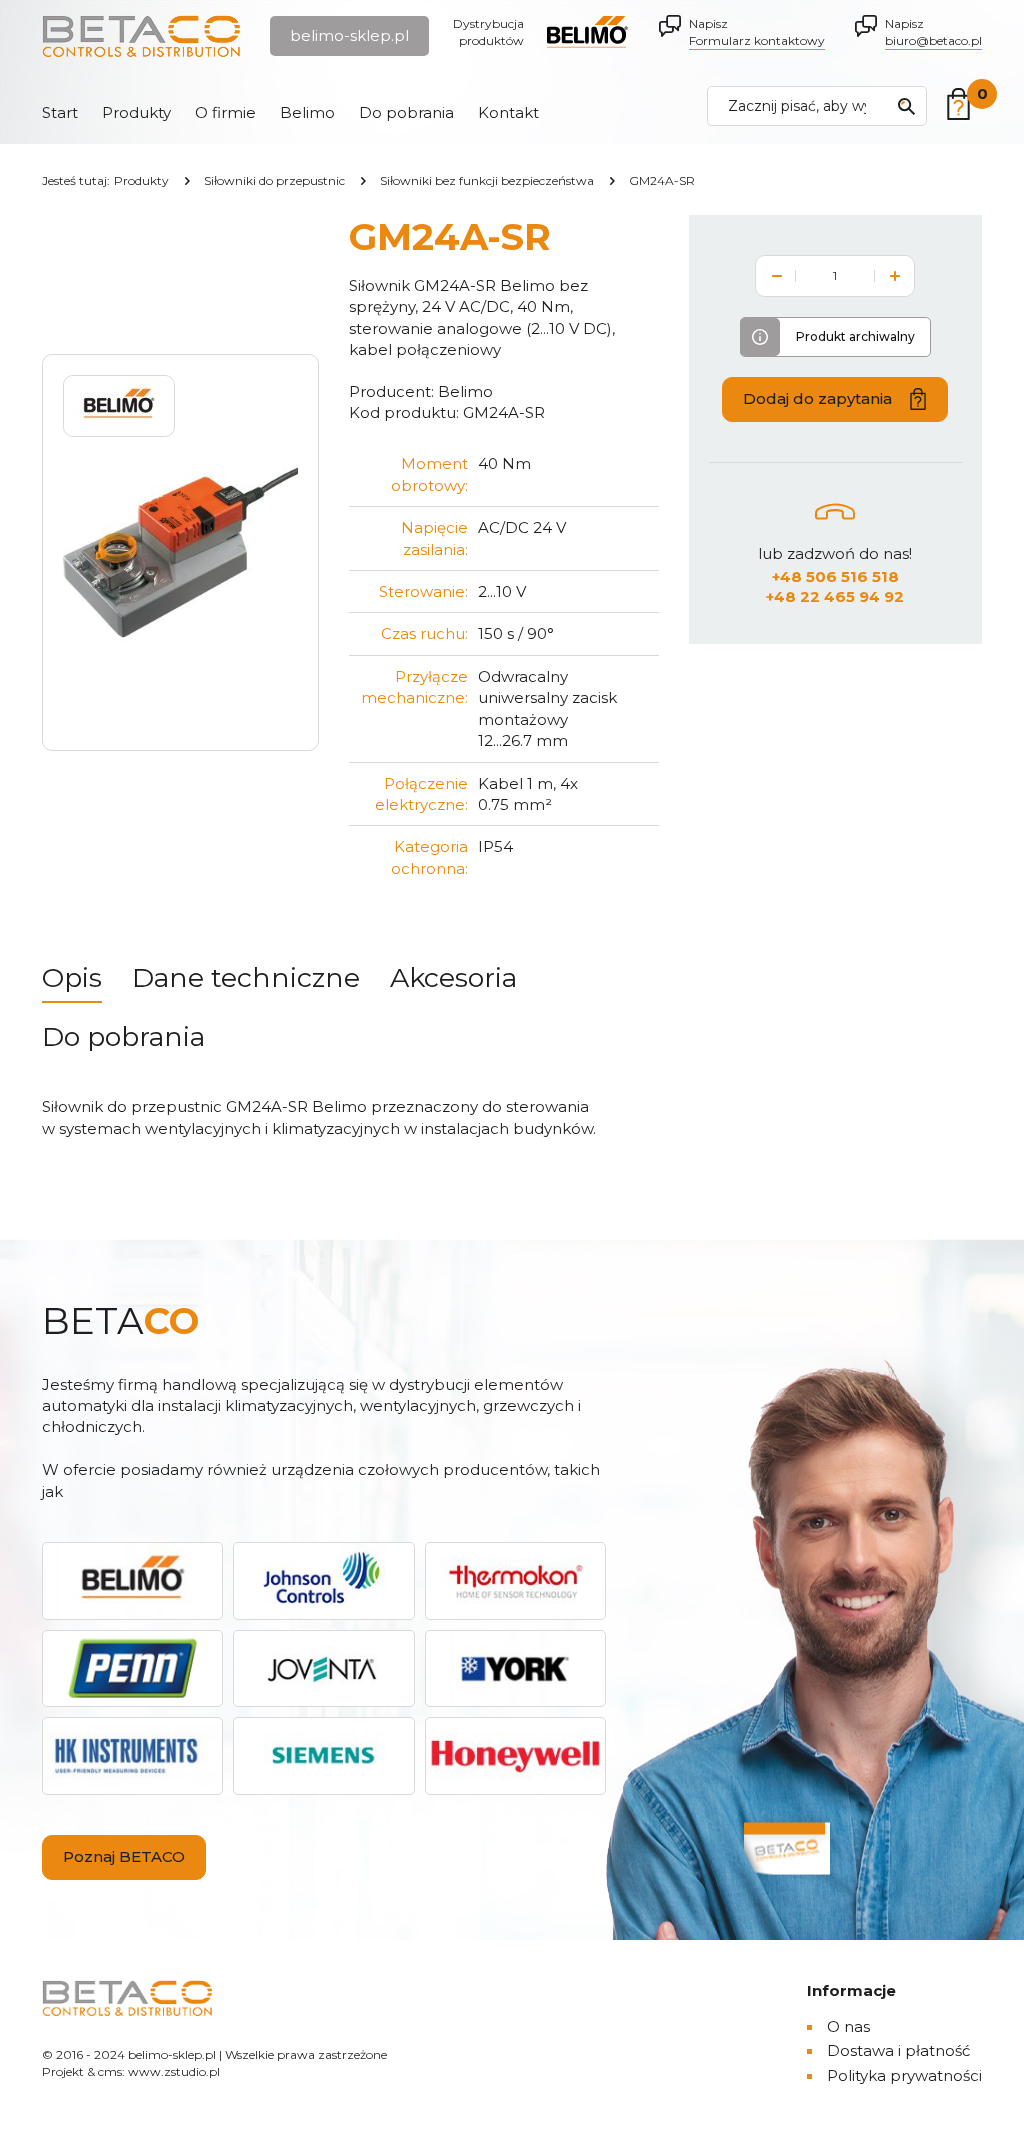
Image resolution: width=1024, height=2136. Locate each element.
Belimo (307, 112)
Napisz (757, 32)
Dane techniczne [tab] (246, 977)
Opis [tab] (72, 977)
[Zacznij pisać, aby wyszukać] (906, 106)
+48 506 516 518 (835, 576)
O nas (848, 2026)
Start (60, 112)
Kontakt (508, 112)
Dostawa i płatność (898, 2050)
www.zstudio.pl (174, 2071)
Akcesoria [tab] (453, 977)
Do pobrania (406, 112)
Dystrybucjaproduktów (488, 32)
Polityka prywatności (904, 2075)
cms (110, 2071)
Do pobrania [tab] (123, 1036)
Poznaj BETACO (124, 1856)
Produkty (136, 112)
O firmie (225, 112)
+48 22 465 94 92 (835, 596)
